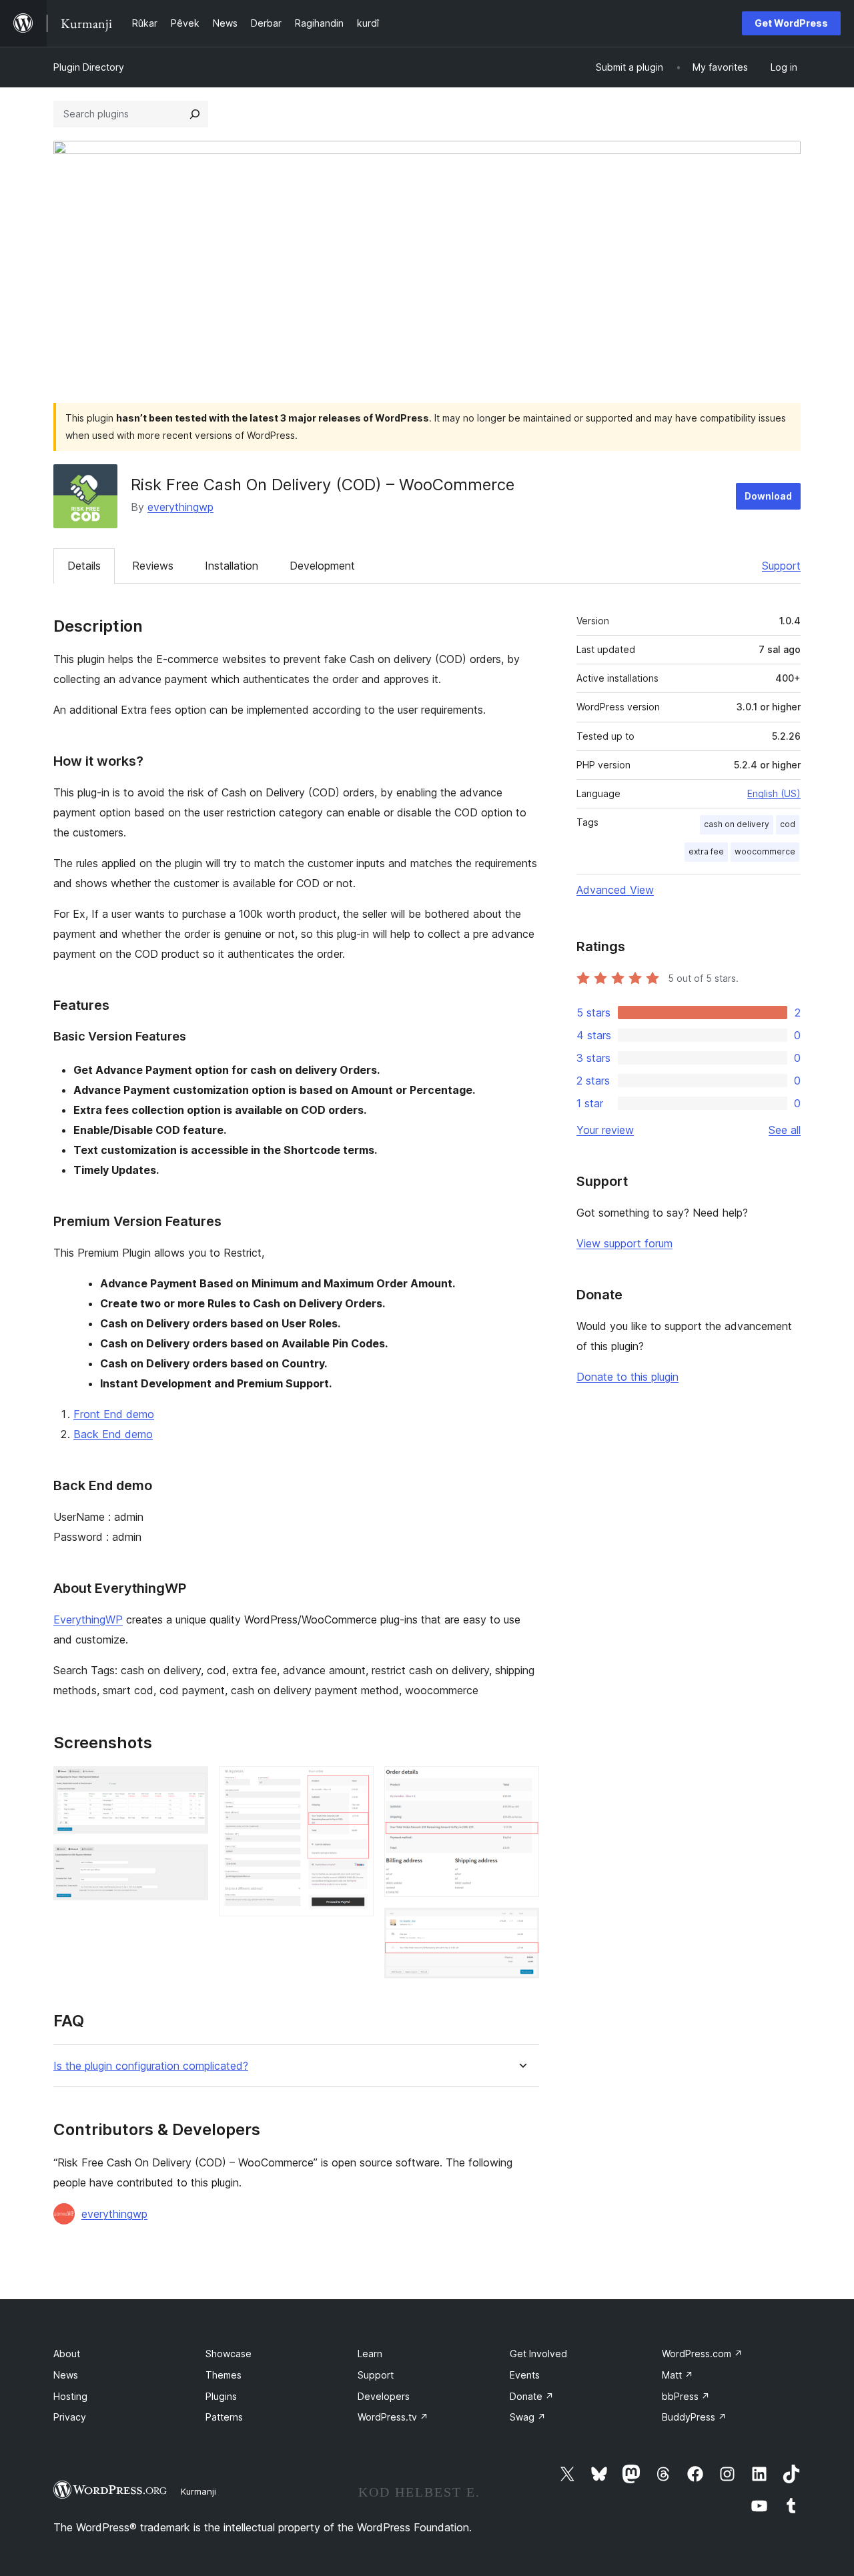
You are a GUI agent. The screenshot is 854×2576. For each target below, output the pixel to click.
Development (322, 566)
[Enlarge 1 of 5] (190, 1784)
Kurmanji (198, 2491)
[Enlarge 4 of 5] (521, 1784)
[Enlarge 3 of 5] (356, 1784)
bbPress (686, 2396)
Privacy (70, 2417)
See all (785, 1130)
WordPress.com (702, 2354)
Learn (370, 2354)
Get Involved (538, 2354)
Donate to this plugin (627, 1377)
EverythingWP (88, 1620)
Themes (224, 2375)
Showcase (229, 2354)
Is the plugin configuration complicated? (151, 2066)
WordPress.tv (393, 2417)
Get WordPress (791, 23)
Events (525, 2375)
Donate (532, 2396)
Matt (678, 2375)
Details (84, 566)
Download (768, 496)
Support (781, 566)
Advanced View (615, 890)
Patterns (224, 2417)
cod (788, 824)
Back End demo (113, 1434)
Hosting (70, 2396)
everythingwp (180, 507)
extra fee (706, 851)
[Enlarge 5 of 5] (521, 1926)
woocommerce (765, 851)
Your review (605, 1130)
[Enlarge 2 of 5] (190, 1862)
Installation (232, 566)
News (66, 2375)
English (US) (774, 793)
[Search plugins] (195, 114)
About (67, 2354)
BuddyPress (694, 2417)
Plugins (221, 2396)
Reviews (153, 566)
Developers (384, 2396)
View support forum (624, 1243)
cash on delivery (737, 824)
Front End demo (114, 1414)
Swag (528, 2417)
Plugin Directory (89, 67)
